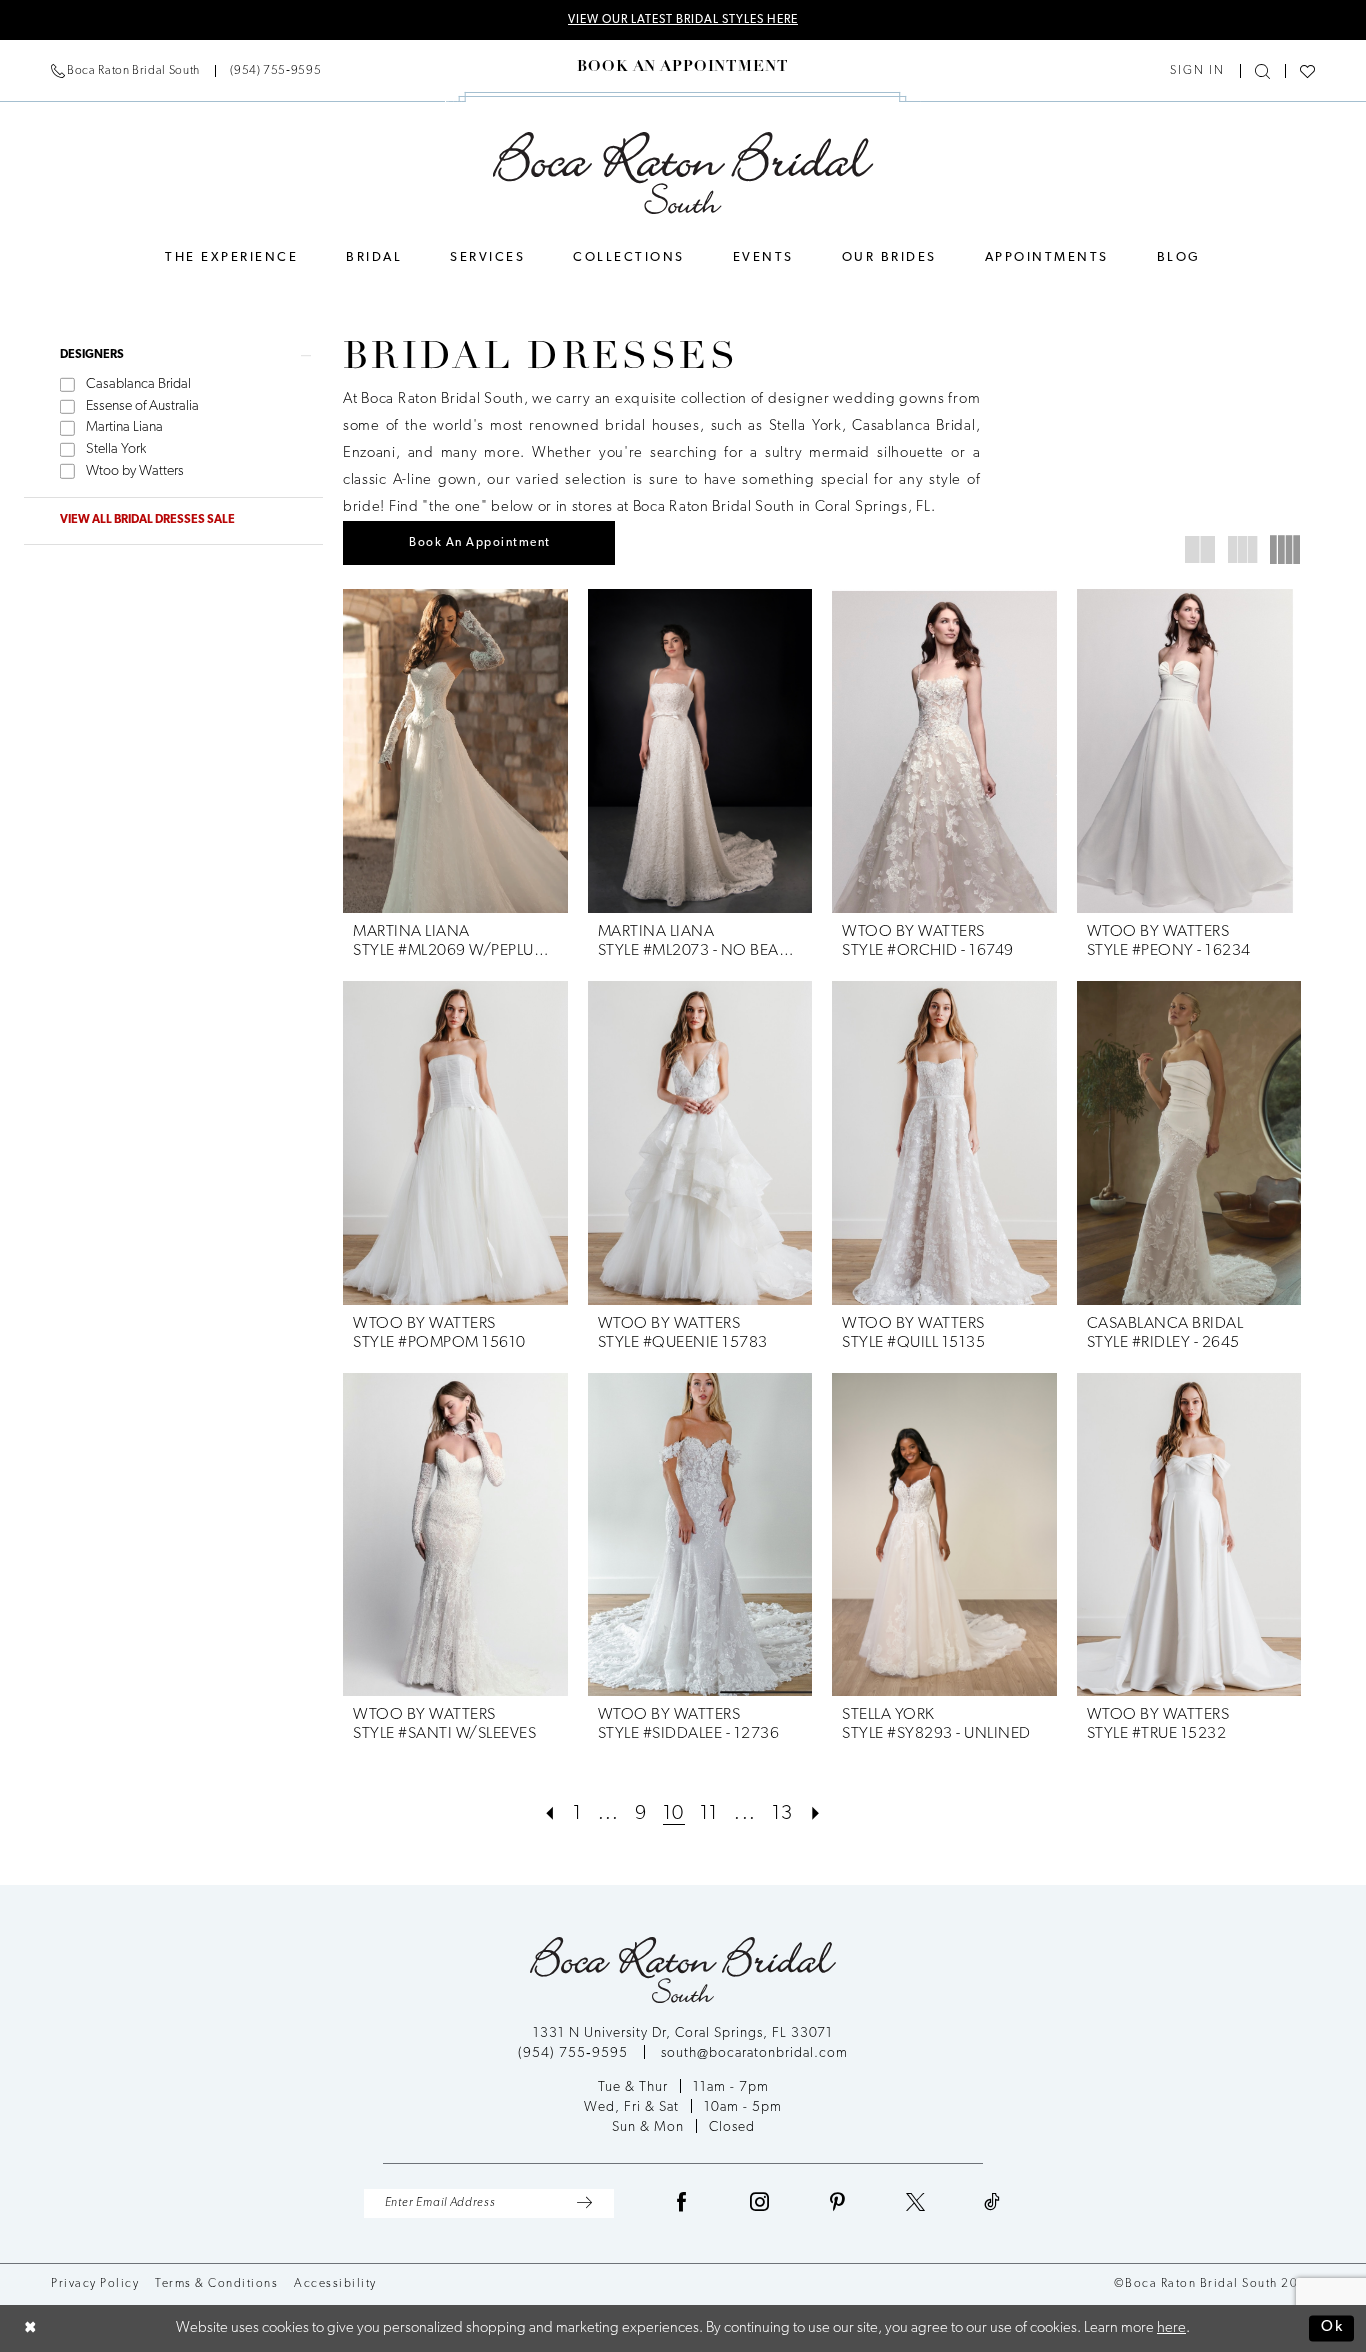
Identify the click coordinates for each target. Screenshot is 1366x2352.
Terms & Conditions (216, 2284)
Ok (1332, 2328)
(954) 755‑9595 (575, 2053)
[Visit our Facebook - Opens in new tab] (682, 2203)
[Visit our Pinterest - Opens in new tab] (838, 2203)
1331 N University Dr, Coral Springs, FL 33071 (683, 2033)
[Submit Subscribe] (584, 2203)
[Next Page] (816, 1814)
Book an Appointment (480, 543)
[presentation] (455, 751)
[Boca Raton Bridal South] (683, 173)
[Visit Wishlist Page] (1307, 71)
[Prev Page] (550, 1814)
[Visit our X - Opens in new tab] (916, 2203)
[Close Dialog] (30, 2328)
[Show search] (1262, 71)
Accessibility (335, 2284)
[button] (1197, 71)
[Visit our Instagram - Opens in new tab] (760, 2203)
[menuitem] (186, 71)
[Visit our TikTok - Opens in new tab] (992, 2203)
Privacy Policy (95, 2284)
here (1171, 2328)
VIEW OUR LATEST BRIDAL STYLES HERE (683, 20)
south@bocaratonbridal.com (754, 2053)
